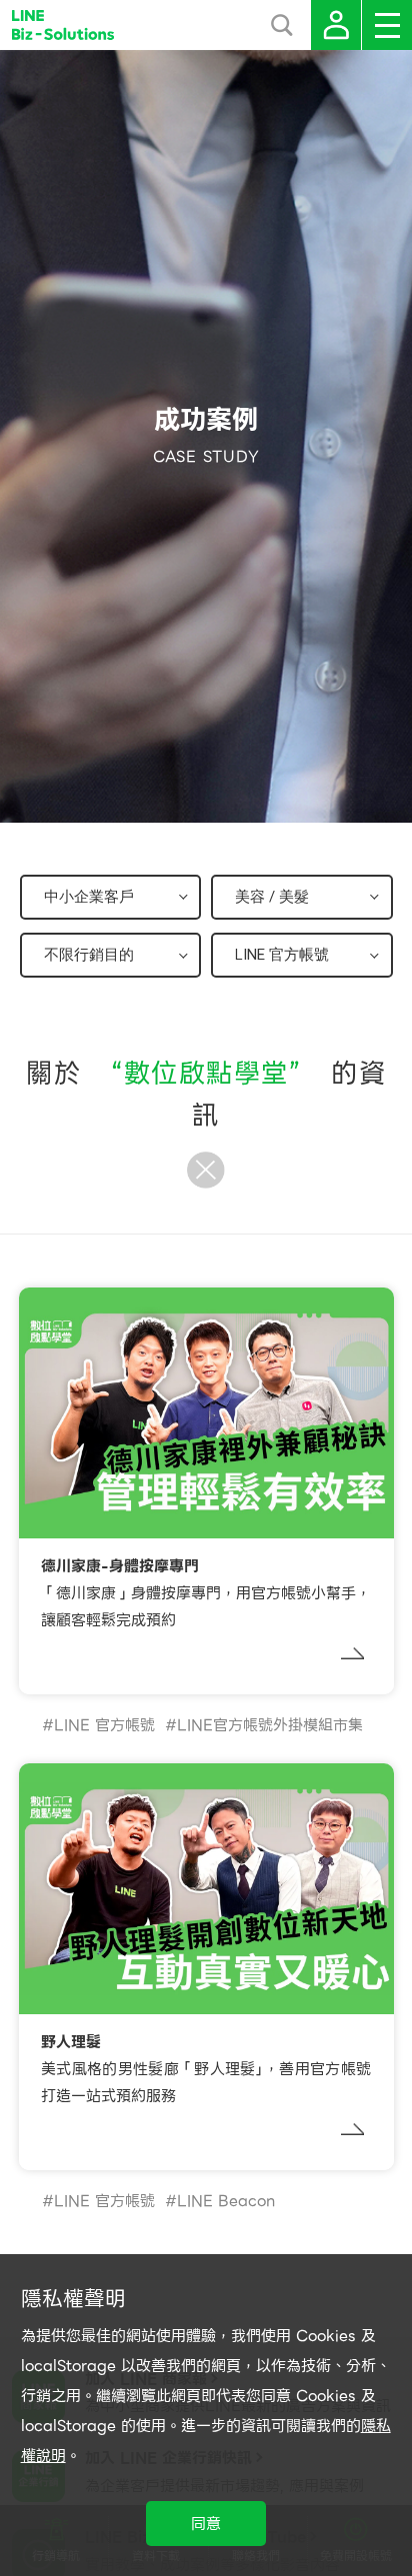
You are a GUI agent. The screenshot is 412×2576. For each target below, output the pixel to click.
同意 (206, 2524)
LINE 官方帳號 (104, 1725)
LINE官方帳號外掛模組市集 (270, 1725)
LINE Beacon (226, 2201)
